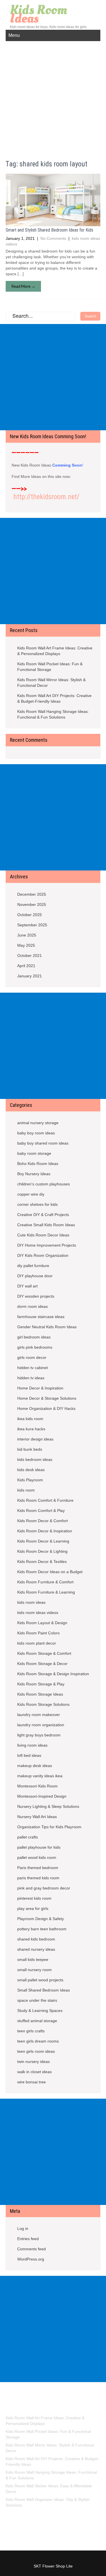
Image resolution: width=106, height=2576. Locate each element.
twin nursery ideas (33, 2062)
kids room (26, 1490)
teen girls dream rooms (38, 2041)
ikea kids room (30, 1419)
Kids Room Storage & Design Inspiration (53, 1674)
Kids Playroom (30, 1480)
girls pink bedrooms (35, 1347)
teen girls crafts (31, 2031)
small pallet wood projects (40, 1980)
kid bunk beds (30, 1449)
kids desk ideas (31, 1470)
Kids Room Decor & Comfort (43, 1521)
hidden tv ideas (31, 1378)
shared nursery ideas (36, 1949)
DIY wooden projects (36, 1296)
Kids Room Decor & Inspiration (45, 1531)
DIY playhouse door (35, 1276)
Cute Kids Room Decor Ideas (43, 1235)
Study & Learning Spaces (40, 2011)
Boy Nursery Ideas (34, 1174)
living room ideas (32, 1745)
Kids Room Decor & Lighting (42, 1551)
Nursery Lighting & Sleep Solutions (48, 1806)
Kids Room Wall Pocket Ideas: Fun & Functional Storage (50, 667)
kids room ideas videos (38, 1613)
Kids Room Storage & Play (41, 1684)
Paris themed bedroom (38, 1868)
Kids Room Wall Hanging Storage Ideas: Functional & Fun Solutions (53, 714)
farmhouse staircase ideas (41, 1317)
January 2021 (30, 976)
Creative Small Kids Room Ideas (46, 1225)
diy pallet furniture (33, 1266)
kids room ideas (31, 1602)
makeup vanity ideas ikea (40, 1776)
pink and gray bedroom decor (44, 1888)
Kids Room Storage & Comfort (44, 1653)
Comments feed (32, 2249)
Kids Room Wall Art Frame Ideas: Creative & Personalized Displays (55, 651)
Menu (14, 35)
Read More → (23, 286)
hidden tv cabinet (33, 1368)
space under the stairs (37, 2000)
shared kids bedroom (36, 1939)
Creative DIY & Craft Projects (43, 1215)
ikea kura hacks (31, 1429)
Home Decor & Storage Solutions (47, 1398)
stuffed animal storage (37, 2021)
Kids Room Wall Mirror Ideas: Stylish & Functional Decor (51, 683)
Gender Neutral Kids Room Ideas (47, 1327)
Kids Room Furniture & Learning (46, 1592)
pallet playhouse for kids (39, 1847)
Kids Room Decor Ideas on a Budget (50, 1572)
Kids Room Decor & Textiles (42, 1562)
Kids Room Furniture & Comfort (45, 1582)
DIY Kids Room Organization (43, 1255)
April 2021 (26, 966)
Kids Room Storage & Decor (42, 1664)
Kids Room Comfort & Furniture (45, 1500)
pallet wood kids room (37, 1857)
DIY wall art (27, 1286)
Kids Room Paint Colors (38, 1633)
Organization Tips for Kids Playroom (49, 1827)
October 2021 (30, 956)
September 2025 (32, 925)
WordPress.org (31, 2259)
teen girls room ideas (36, 2051)
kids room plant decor (37, 1643)
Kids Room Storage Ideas (40, 1694)
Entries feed (28, 2239)
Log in (23, 2228)
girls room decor (32, 1357)
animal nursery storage (38, 1123)
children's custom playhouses (44, 1184)
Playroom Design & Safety (41, 1919)
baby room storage (34, 1153)
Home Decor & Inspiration (40, 1388)
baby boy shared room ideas (43, 1143)
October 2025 (30, 915)
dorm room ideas (33, 1306)
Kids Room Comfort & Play (41, 1511)
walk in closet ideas (34, 2072)
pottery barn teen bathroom (42, 1929)
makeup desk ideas (35, 1766)
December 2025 (32, 894)
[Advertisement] (53, 97)
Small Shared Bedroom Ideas (44, 1990)
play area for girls (33, 1908)
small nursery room (34, 1970)
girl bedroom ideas (34, 1337)
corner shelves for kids (37, 1204)
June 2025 (27, 935)
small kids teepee (33, 1959)
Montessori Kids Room (37, 1786)
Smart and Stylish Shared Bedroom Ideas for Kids (49, 230)
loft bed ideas (29, 1755)
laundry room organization (41, 1725)
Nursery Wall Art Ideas (37, 1817)
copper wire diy (31, 1194)
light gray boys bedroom (39, 1735)
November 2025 (32, 904)
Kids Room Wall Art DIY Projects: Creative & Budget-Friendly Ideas (54, 698)
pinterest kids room (34, 1898)
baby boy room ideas (36, 1133)
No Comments (53, 238)
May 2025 (26, 945)
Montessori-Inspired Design (42, 1796)
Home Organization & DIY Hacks (46, 1408)
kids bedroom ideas (35, 1459)
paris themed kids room (38, 1878)
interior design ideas (35, 1439)
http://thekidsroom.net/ (46, 497)
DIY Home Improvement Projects (47, 1245)
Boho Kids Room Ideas (38, 1164)
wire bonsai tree (32, 2082)
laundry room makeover (39, 1715)
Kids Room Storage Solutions (43, 1704)
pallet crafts (28, 1837)
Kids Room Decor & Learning (43, 1541)
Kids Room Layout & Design (42, 1623)
